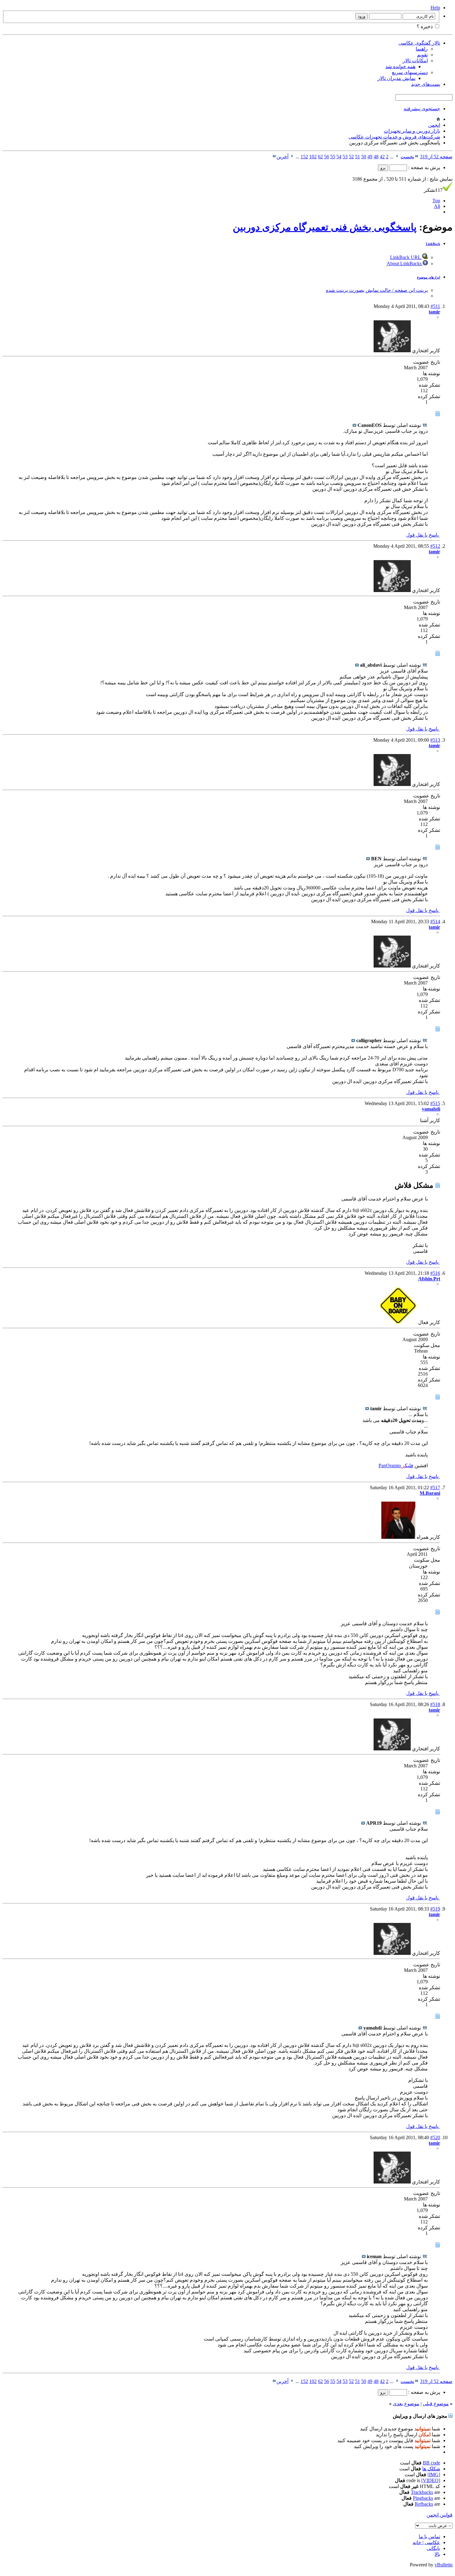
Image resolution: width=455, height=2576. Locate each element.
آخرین (282, 157)
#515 (435, 1103)
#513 (435, 740)
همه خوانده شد (400, 66)
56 (327, 157)
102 (313, 157)
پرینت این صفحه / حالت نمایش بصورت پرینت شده (377, 290)
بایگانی (433, 2548)
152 (304, 157)
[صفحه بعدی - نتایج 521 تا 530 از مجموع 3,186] (292, 157)
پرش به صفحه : (424, 167)
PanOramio (390, 1466)
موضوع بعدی (406, 2404)
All (437, 206)
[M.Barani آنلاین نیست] (398, 1537)
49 (370, 157)
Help (435, 8)
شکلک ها (431, 2469)
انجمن (434, 125)
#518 (435, 1704)
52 (351, 157)
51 (357, 157)
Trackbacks (422, 2492)
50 (364, 157)
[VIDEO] (431, 2480)
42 (382, 157)
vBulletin (444, 2565)
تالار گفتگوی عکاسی (419, 43)
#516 (435, 1273)
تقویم (422, 55)
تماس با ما (429, 2537)
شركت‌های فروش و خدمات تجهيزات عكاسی (394, 137)
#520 (435, 2137)
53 (345, 157)
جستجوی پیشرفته (422, 109)
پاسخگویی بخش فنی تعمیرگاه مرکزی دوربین (325, 227)
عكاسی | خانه (426, 2542)
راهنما (422, 49)
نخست (407, 157)
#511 (435, 306)
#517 (435, 1488)
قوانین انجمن (440, 2515)
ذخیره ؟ (425, 26)
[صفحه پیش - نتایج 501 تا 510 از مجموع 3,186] (397, 157)
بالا (437, 2554)
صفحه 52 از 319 (436, 157)
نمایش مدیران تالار (396, 78)
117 (433, 190)
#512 (435, 546)
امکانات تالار (415, 61)
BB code (431, 2463)
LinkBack (433, 244)
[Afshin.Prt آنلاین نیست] (398, 1322)
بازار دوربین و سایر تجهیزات (412, 131)
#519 (435, 1909)
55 (333, 157)
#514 (435, 922)
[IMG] (434, 2475)
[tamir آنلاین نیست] (392, 351)
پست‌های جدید (426, 84)
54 (339, 157)
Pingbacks (423, 2498)
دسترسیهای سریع (410, 72)
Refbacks (424, 2504)
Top (436, 201)
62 (320, 157)
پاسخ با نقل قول (423, 535)
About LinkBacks (405, 263)
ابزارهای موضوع (429, 277)
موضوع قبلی (436, 2404)
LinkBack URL (406, 257)
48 (376, 157)
